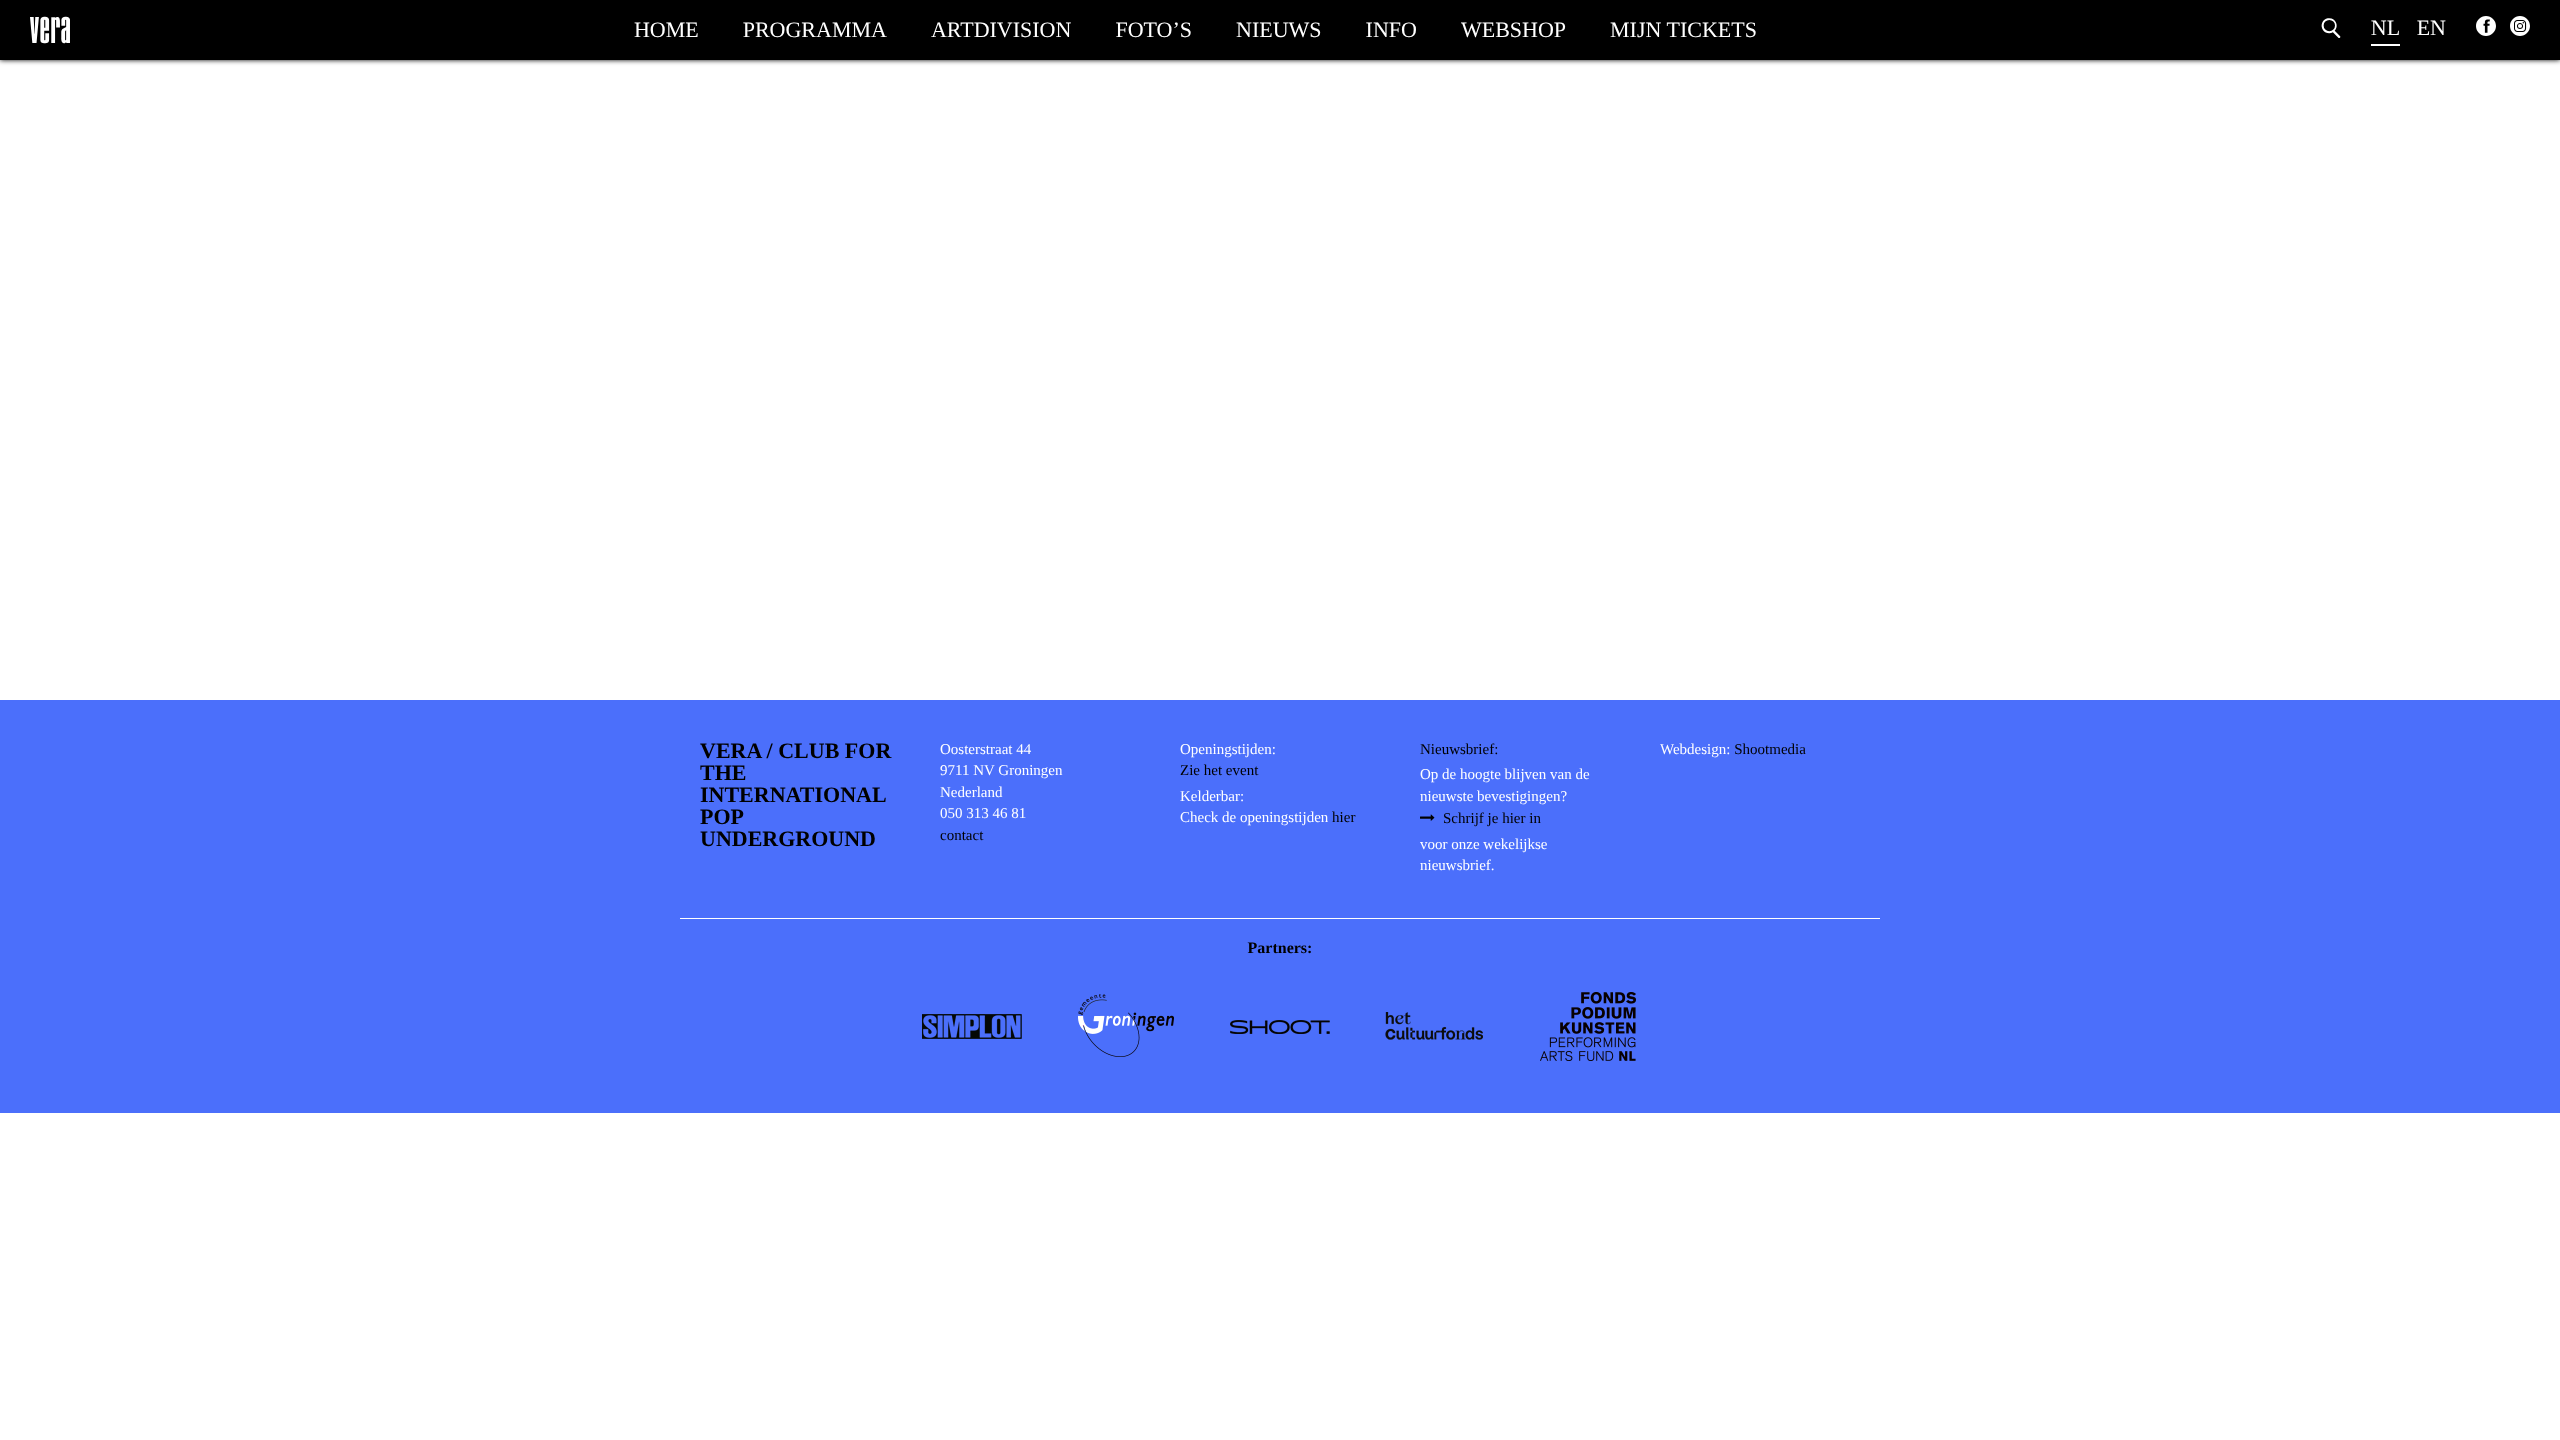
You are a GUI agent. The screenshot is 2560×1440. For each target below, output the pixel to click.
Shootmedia (1770, 750)
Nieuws (1279, 29)
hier (1343, 818)
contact (961, 836)
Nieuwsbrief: (1459, 750)
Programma (815, 29)
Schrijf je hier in (1492, 819)
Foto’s (1153, 29)
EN (2431, 27)
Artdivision (1001, 29)
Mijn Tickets (1683, 29)
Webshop (1513, 29)
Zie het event (1219, 771)
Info (1391, 29)
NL (2385, 27)
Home (666, 29)
